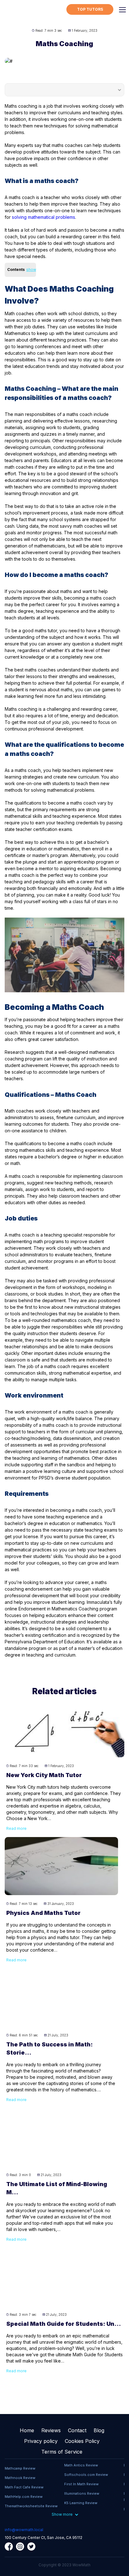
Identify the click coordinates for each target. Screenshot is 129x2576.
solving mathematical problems (44, 217)
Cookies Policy (82, 2441)
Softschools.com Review (86, 2475)
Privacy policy (41, 2441)
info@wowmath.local (24, 2530)
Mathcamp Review (20, 2468)
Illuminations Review (82, 2493)
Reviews (51, 2430)
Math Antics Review (81, 2465)
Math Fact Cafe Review (24, 2487)
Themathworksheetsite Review (31, 2506)
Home (27, 2430)
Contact (77, 2430)
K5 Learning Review (81, 2503)
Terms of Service (62, 2452)
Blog (99, 2430)
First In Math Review (81, 2484)
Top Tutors (90, 9)
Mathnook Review (20, 2478)
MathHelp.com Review (24, 2497)
